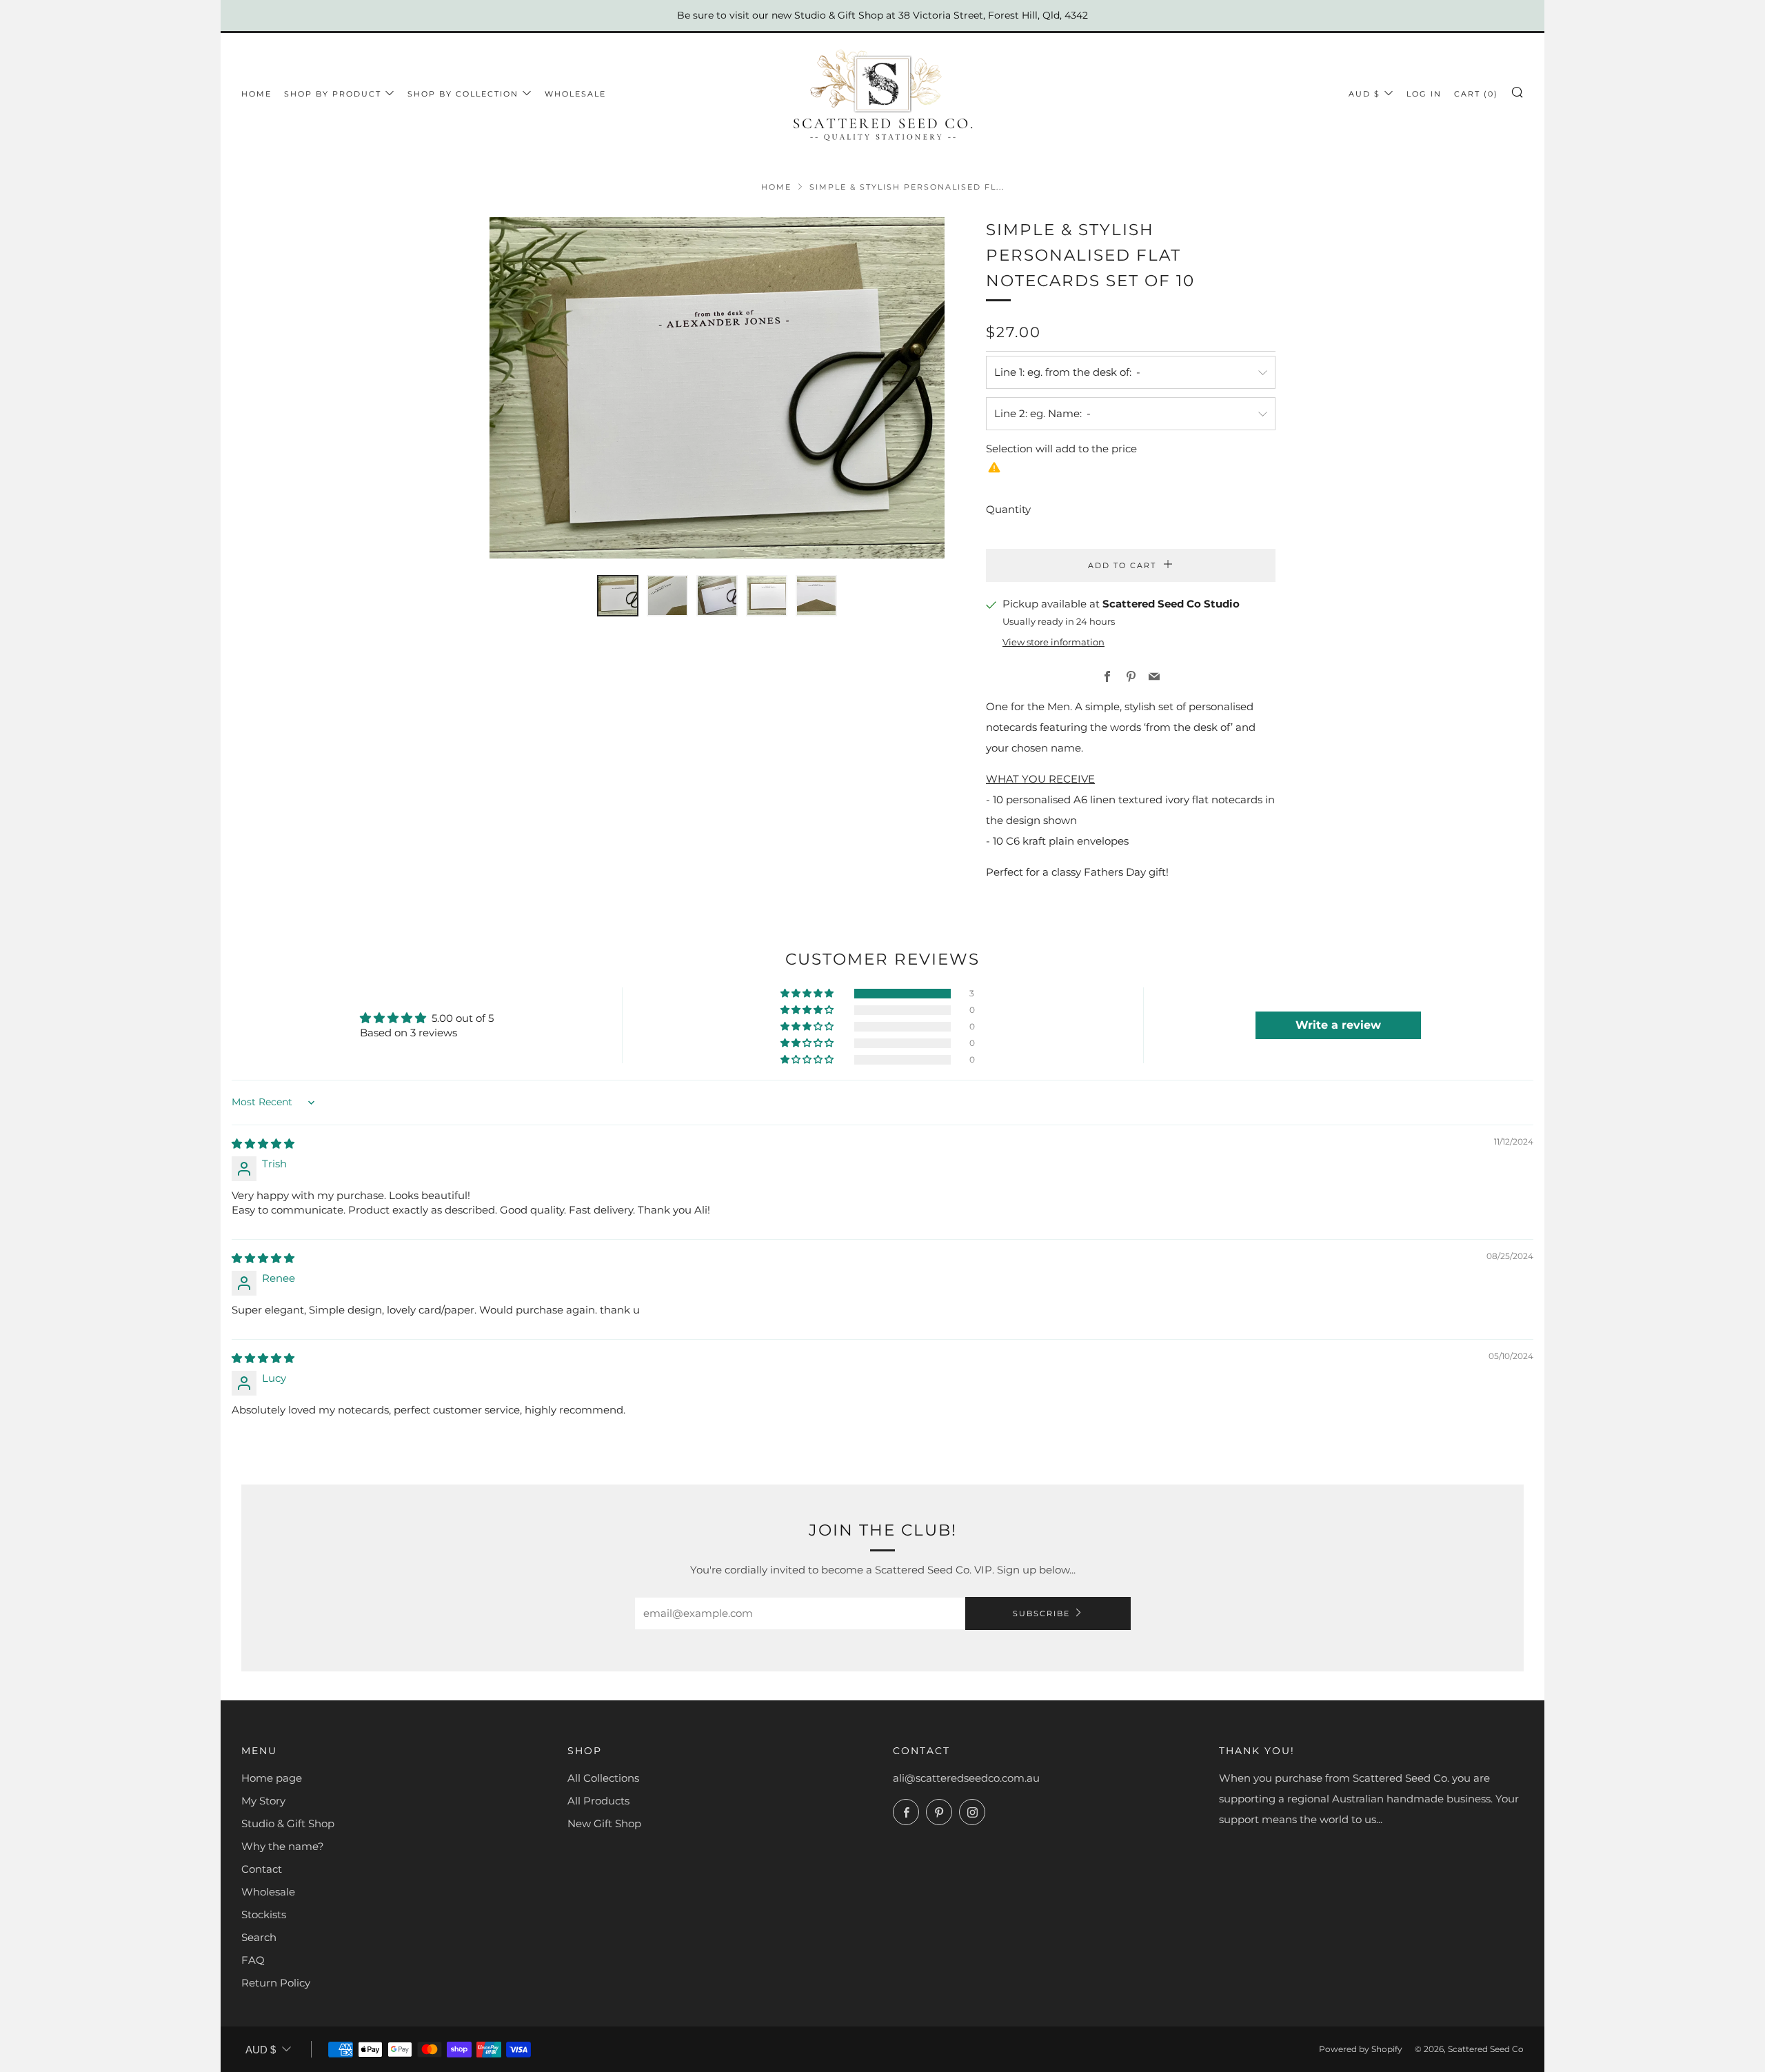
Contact (262, 1869)
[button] (618, 596)
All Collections (603, 1778)
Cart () (1476, 94)
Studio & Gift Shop (288, 1823)
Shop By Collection (463, 94)
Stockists (264, 1914)
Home (256, 94)
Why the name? (283, 1846)
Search (259, 1937)
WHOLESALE (575, 94)
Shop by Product (333, 94)
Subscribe (1041, 1613)
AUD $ (1364, 94)
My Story (263, 1801)
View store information (1053, 642)
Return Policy (276, 1983)
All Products (598, 1801)
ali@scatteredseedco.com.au (966, 1778)
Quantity (1008, 509)
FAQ (253, 1960)
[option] (717, 388)
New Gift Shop (604, 1823)
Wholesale (268, 1892)
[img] (263, 1144)
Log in (1424, 94)
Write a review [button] (1338, 1025)
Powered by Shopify (1361, 2049)
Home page (272, 1778)
